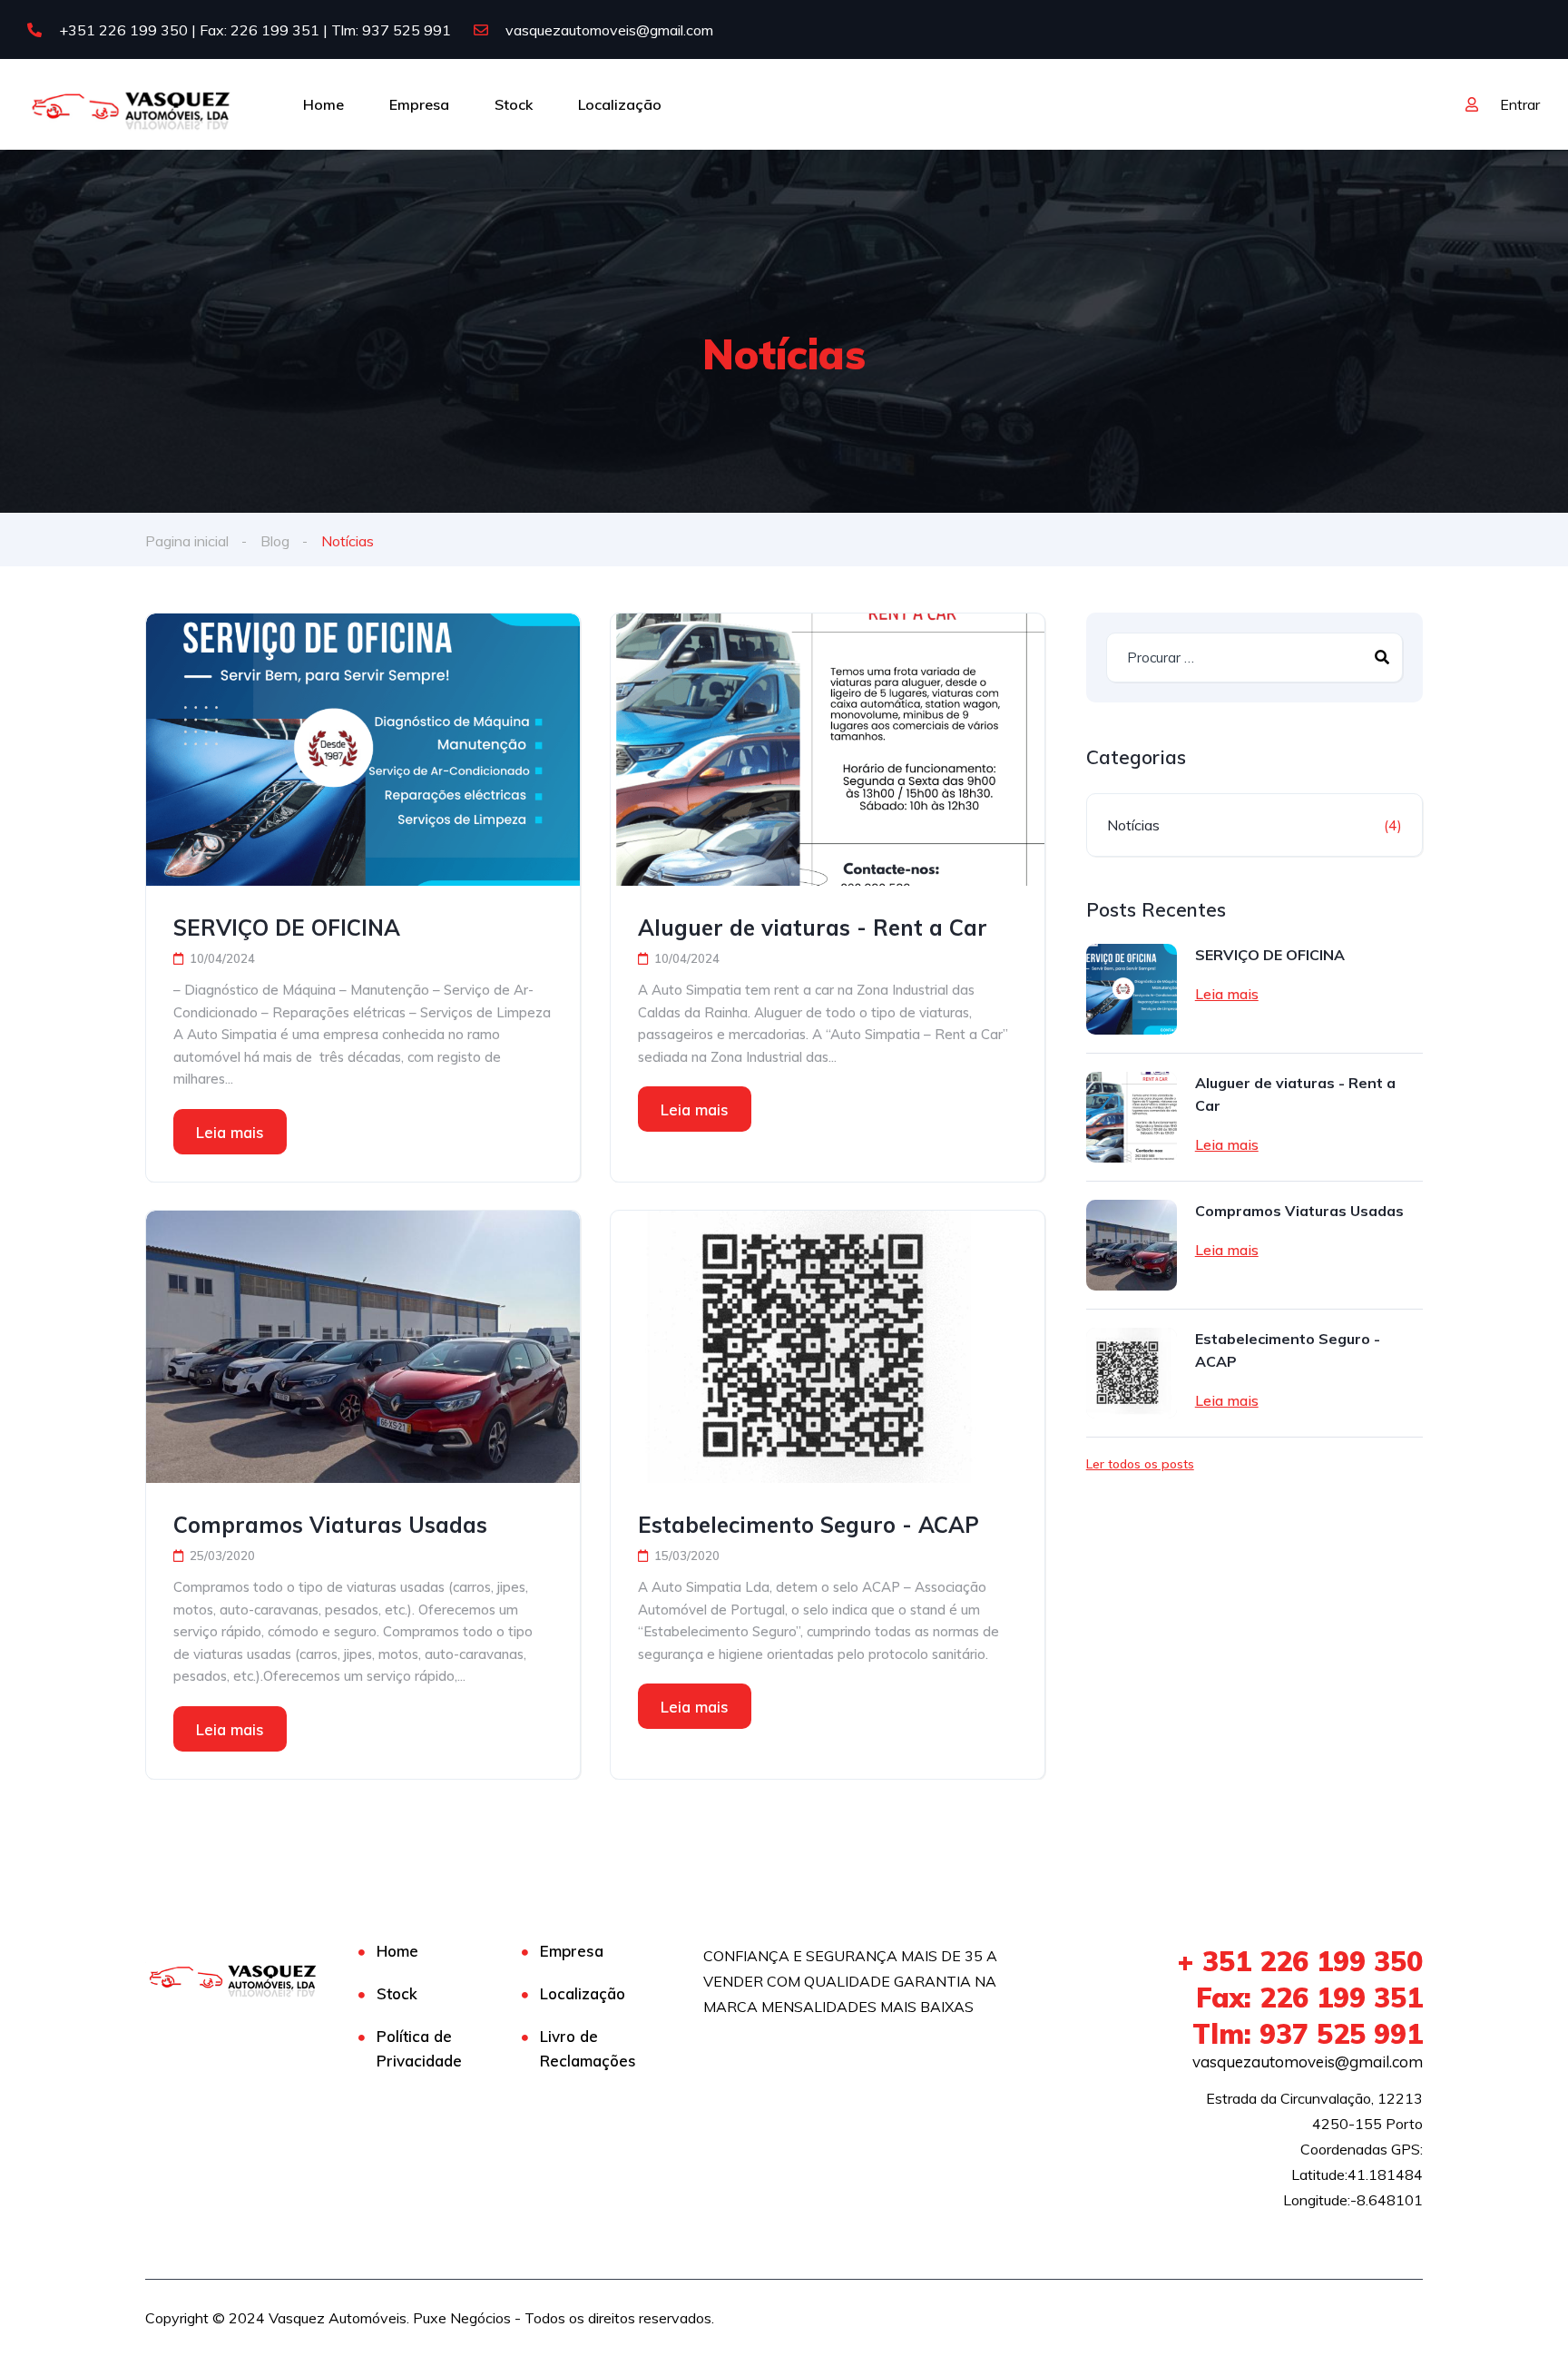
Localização (620, 104)
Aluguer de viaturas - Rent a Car (813, 928)
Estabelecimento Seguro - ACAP (808, 1525)
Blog (275, 541)
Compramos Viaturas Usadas (330, 1525)
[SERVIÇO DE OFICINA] (363, 750)
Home (323, 104)
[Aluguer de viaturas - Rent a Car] (828, 750)
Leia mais (230, 1132)
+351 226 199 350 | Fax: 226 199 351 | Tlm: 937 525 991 (253, 30)
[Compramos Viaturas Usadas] (363, 1347)
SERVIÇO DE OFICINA (287, 928)
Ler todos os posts (1140, 1464)
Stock (514, 104)
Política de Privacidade (419, 2048)
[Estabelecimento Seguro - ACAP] (828, 1347)
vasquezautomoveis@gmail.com (608, 30)
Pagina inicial (187, 541)
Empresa (419, 104)
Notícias (1133, 825)
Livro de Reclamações (588, 2048)
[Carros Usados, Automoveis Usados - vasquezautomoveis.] (132, 104)
